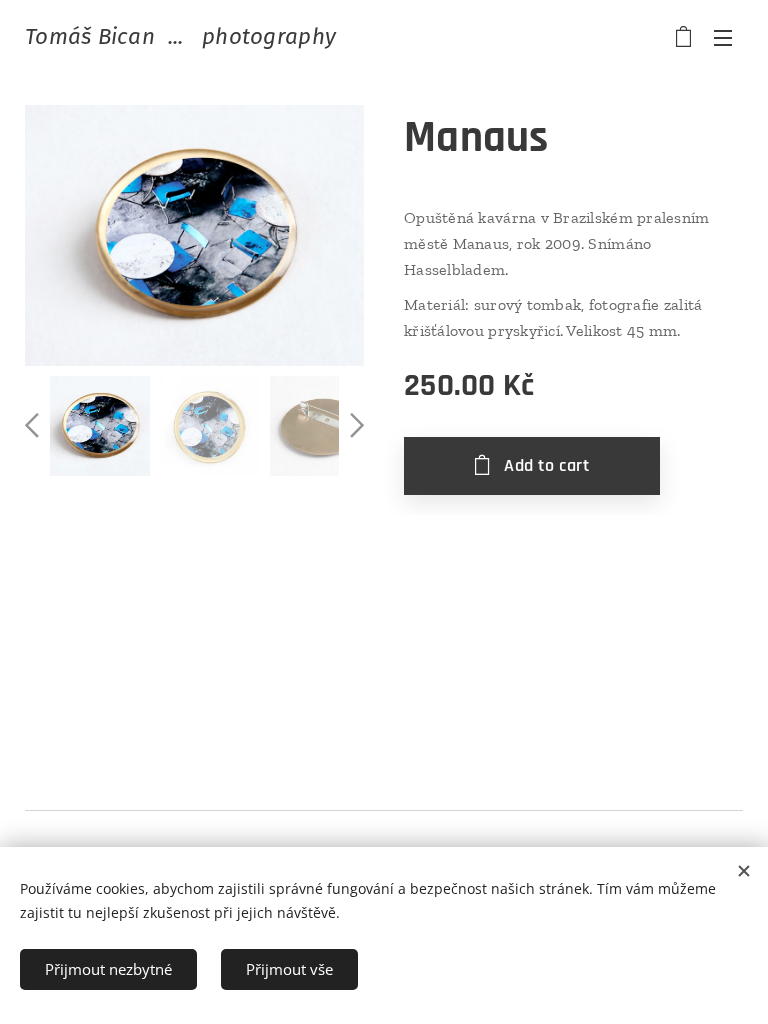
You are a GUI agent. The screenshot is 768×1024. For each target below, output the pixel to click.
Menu (723, 37)
